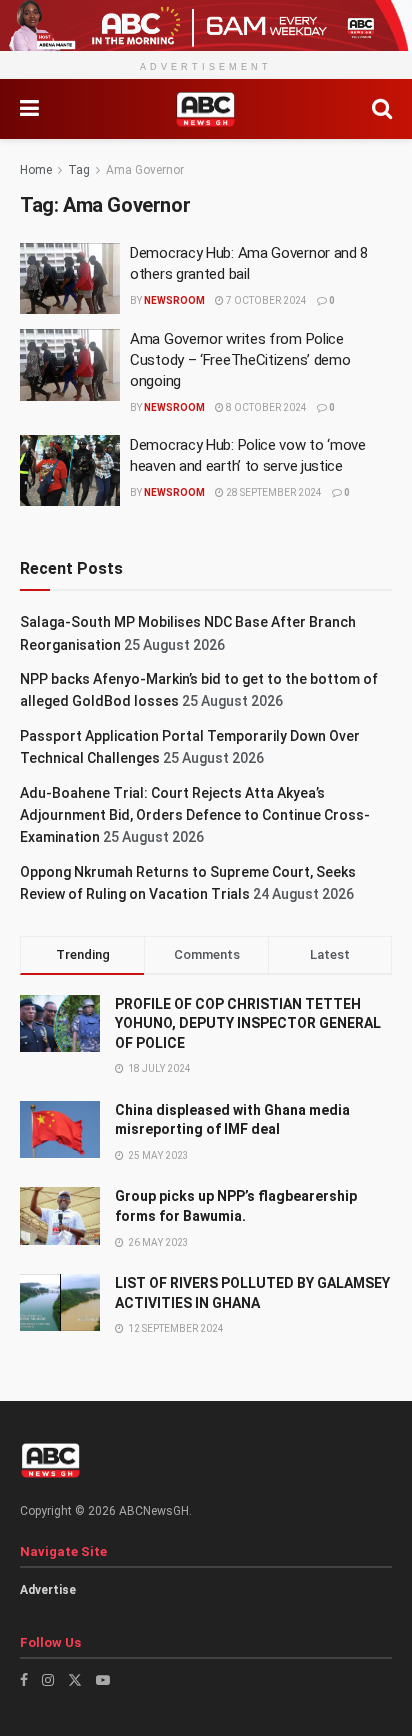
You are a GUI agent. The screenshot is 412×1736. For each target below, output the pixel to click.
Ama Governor (145, 170)
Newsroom (174, 300)
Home (36, 170)
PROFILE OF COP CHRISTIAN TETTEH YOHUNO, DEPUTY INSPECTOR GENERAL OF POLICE (248, 1023)
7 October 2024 (265, 300)
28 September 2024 (273, 492)
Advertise (48, 1590)
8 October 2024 (265, 407)
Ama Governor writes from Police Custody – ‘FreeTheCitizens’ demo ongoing (240, 360)
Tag (79, 170)
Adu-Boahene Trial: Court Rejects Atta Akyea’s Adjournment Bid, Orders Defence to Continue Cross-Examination (195, 815)
